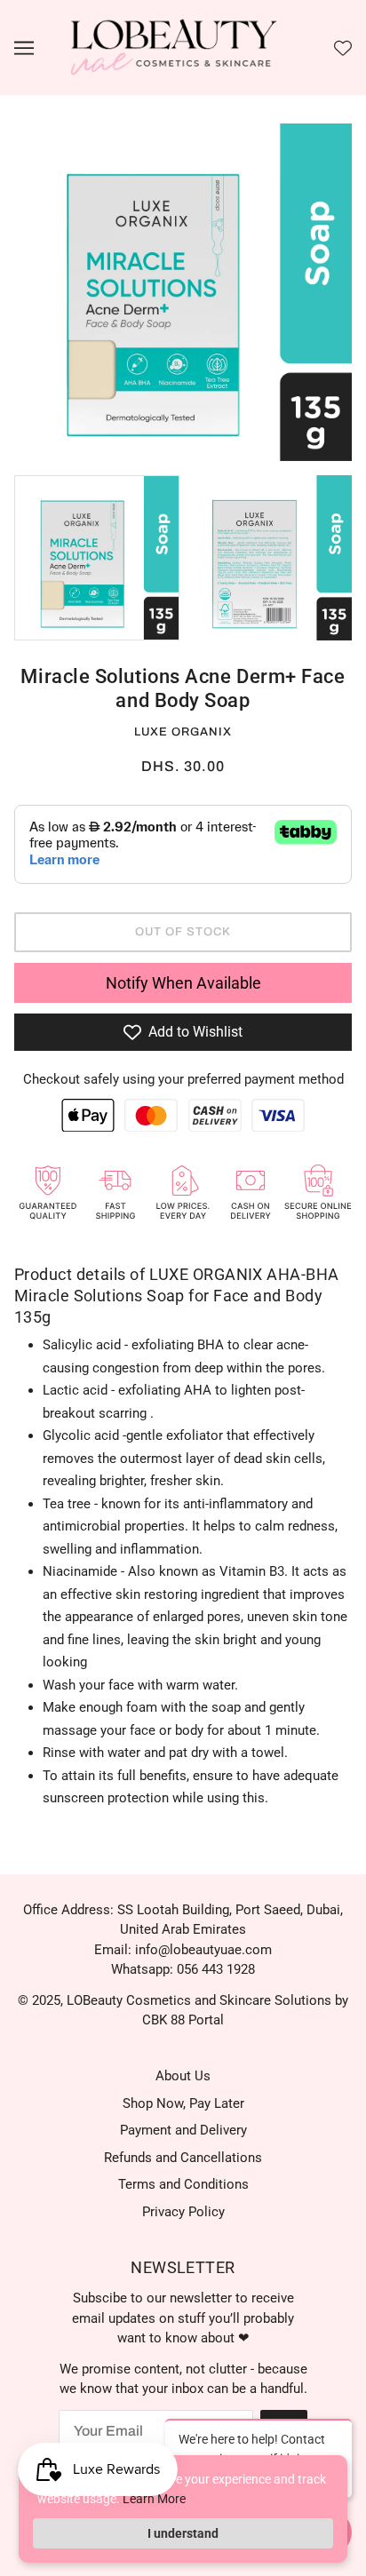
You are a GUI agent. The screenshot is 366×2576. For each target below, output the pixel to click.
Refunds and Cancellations (183, 2158)
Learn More (154, 2499)
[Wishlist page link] (343, 48)
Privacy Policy (183, 2212)
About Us (183, 2076)
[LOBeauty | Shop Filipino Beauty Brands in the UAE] (174, 47)
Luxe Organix (183, 732)
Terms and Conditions (183, 2184)
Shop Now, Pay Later (183, 2103)
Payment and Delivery (183, 2130)
